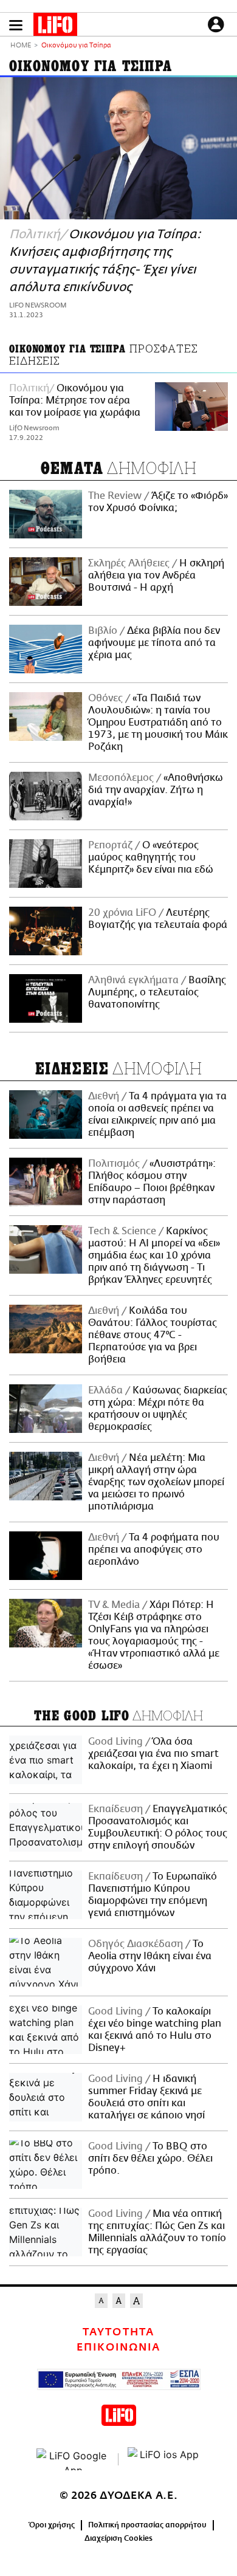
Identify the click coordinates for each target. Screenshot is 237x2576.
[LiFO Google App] (73, 2459)
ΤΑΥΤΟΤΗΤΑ (118, 2332)
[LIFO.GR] (55, 27)
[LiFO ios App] (164, 2459)
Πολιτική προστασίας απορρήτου (147, 2525)
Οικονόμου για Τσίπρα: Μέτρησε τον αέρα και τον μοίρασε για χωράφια (75, 400)
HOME (21, 46)
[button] (16, 25)
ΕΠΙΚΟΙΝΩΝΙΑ (118, 2348)
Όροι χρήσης (52, 2525)
